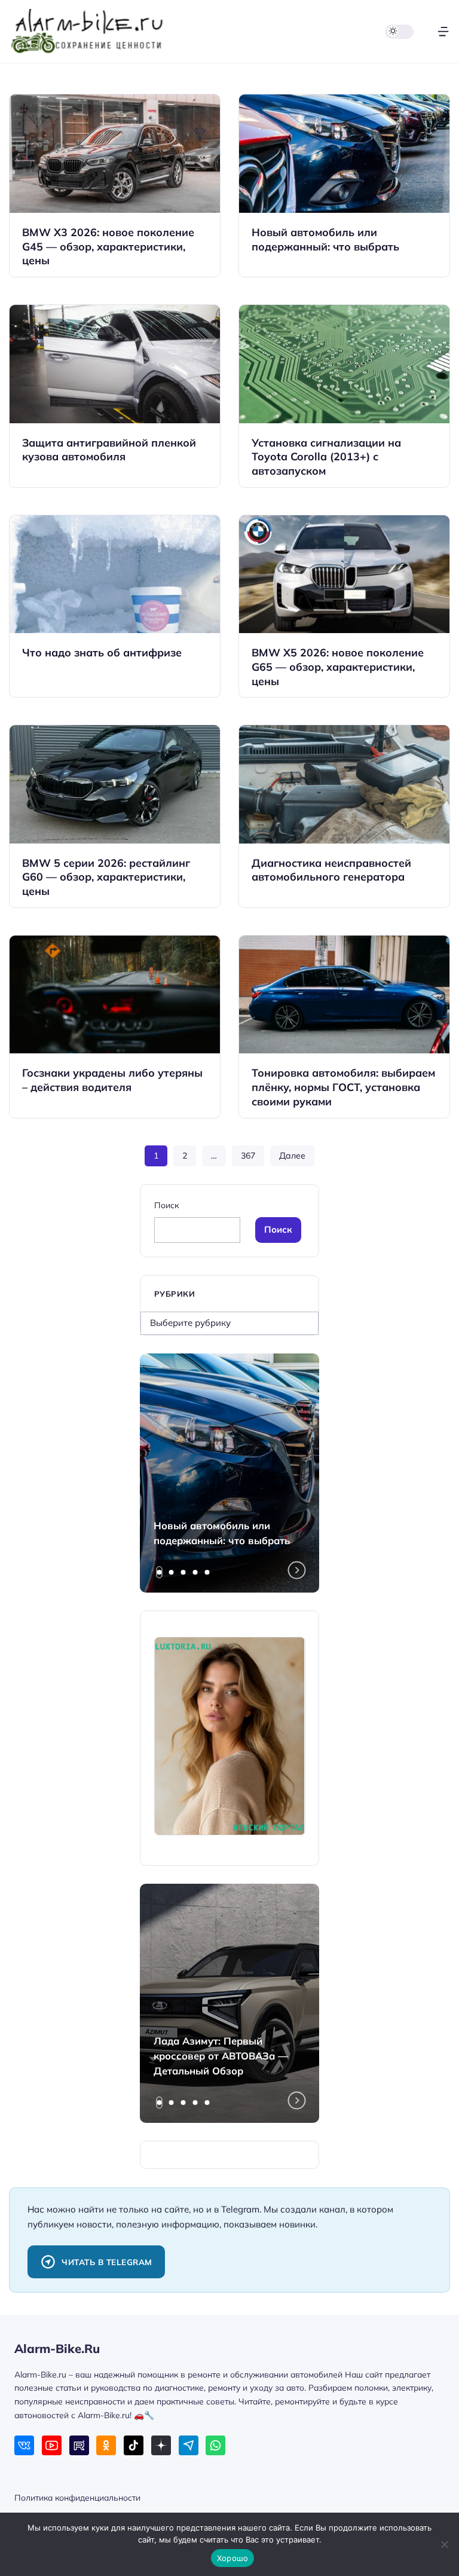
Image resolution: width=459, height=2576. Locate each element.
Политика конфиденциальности (77, 2497)
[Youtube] (52, 2445)
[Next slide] (297, 1570)
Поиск (166, 1205)
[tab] (160, 1572)
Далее (292, 1156)
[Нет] (444, 2544)
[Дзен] (161, 2445)
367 (248, 1156)
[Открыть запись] (115, 186)
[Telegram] (189, 2445)
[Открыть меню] (443, 31)
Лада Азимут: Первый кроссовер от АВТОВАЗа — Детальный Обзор (221, 2056)
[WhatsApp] (215, 2445)
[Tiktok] (134, 2445)
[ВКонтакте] (24, 2445)
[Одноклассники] (106, 2445)
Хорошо (233, 2558)
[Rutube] (79, 2445)
